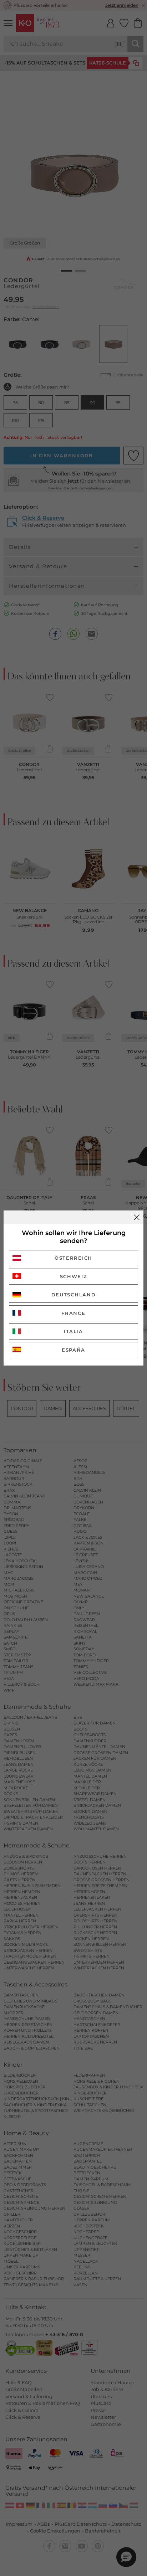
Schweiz (74, 1276)
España (73, 1350)
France (73, 1313)
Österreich (73, 1258)
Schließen (137, 1217)
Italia (73, 1331)
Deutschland (74, 1295)
